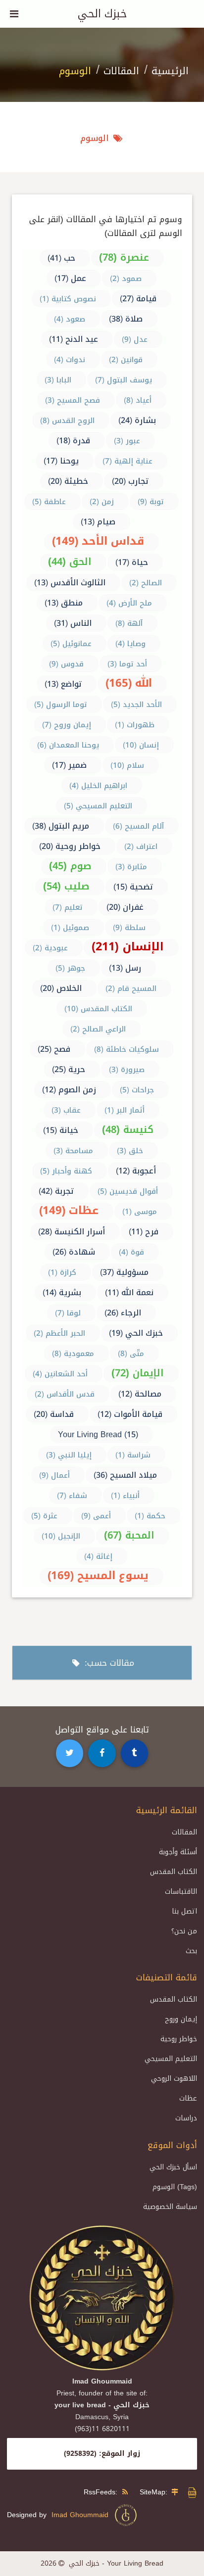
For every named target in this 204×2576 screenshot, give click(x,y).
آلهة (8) (129, 623)
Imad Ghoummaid (82, 2515)
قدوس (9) (66, 664)
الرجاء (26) (123, 1313)
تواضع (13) (63, 684)
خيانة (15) (61, 1130)
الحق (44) (70, 562)
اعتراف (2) (141, 846)
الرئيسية (170, 71)
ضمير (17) (69, 765)
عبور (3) (127, 441)
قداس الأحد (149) (98, 541)
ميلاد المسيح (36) (125, 1475)
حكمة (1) (150, 1516)
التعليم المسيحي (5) (98, 806)
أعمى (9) (96, 1516)
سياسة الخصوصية (170, 2207)
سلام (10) (127, 765)
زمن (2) (102, 502)
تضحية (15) (133, 887)
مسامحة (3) (73, 1151)
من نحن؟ (184, 1931)
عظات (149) (69, 1211)
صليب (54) (66, 886)
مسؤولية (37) (124, 1272)
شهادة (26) (74, 1252)
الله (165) (129, 683)
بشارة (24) (137, 420)
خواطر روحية (179, 2039)
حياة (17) (132, 562)
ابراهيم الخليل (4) (98, 786)
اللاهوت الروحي (174, 2079)
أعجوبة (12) (136, 1171)
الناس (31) (73, 623)
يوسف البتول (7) (124, 380)
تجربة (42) (56, 1191)
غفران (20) (125, 907)
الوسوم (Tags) (175, 2187)
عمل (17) (70, 278)
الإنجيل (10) (61, 1536)
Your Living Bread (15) (98, 1434)
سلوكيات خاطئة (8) (127, 1049)
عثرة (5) (44, 1516)
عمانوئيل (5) (71, 644)
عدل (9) (135, 339)
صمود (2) (126, 279)
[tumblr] (135, 1753)
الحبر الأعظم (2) (59, 1333)
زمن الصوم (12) (69, 1090)
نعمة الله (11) (129, 1292)
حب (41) (61, 258)
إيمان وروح (181, 2019)
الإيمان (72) (138, 1373)
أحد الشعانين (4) (60, 1374)
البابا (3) (58, 380)
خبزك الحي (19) (136, 1333)
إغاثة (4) (98, 1556)
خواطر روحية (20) (70, 846)
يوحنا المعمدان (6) (68, 745)
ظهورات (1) (135, 725)
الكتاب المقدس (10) (98, 1009)
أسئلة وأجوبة (178, 1852)
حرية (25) (69, 1069)
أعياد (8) (138, 400)
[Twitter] (70, 1753)
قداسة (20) (54, 1414)
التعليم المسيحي (171, 2059)
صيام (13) (98, 522)
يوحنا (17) (61, 461)
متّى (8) (131, 1354)
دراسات (186, 2118)
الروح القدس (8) (67, 421)
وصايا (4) (130, 644)
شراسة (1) (133, 1455)
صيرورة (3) (127, 1070)
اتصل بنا (184, 1911)
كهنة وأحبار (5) (66, 1171)
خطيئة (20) (68, 481)
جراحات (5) (137, 1090)
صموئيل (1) (70, 928)
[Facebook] (102, 1753)
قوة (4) (131, 1252)
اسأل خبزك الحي (173, 2167)
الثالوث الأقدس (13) (70, 583)
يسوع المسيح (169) (98, 1576)
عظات (188, 2098)
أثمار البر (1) (125, 1110)
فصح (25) (54, 1049)
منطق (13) (64, 603)
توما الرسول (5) (61, 704)
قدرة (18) (73, 441)
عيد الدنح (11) (74, 339)
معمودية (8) (73, 1354)
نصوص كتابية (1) (68, 299)
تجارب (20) (130, 481)
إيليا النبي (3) (69, 1455)
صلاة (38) (126, 319)
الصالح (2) (146, 583)
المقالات (121, 71)
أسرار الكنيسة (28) (72, 1232)
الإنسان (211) (128, 947)
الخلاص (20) (61, 988)
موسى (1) (140, 1212)
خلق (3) (130, 1151)
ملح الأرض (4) (129, 603)
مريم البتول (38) (61, 826)
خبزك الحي (102, 14)
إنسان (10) (141, 745)
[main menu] (14, 14)
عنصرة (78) (124, 257)
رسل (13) (125, 968)
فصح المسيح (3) (73, 400)
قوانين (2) (126, 360)
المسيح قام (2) (131, 988)
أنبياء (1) (125, 1496)
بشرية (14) (62, 1292)
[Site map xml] (192, 2497)
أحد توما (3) (127, 664)
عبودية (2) (50, 948)
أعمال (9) (54, 1475)
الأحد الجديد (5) (136, 704)
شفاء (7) (72, 1496)
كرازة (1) (62, 1272)
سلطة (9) (129, 928)
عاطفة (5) (49, 502)
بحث (191, 1951)
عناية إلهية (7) (127, 461)
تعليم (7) (68, 907)
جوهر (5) (70, 968)
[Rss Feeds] (127, 2492)
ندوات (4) (70, 360)
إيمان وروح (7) (67, 725)
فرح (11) (144, 1232)
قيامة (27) (138, 299)
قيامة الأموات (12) (130, 1414)
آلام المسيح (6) (138, 826)
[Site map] (177, 2492)
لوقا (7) (68, 1313)
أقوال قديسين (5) (128, 1191)
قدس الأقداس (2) (65, 1394)
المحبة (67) (129, 1535)
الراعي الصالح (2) (98, 1029)
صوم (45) (70, 866)
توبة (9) (151, 502)
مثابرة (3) (131, 867)
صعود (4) (70, 319)
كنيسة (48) (128, 1129)
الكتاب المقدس (174, 1872)
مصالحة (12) (140, 1394)
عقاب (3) (66, 1110)
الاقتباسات (181, 1892)
